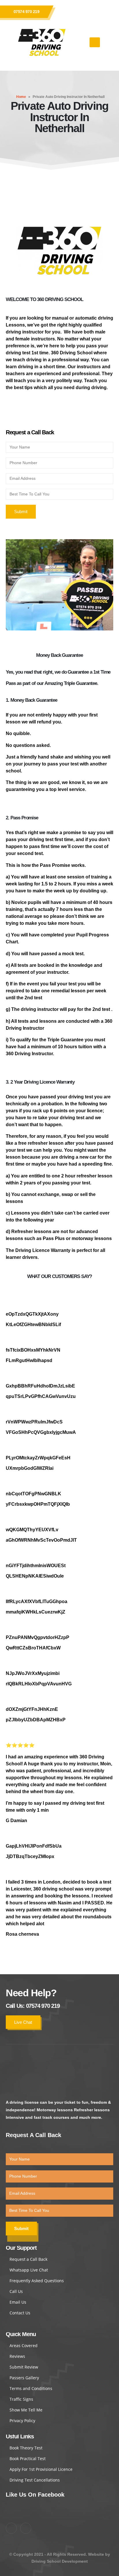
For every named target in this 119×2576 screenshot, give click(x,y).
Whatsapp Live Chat (29, 2270)
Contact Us (20, 2313)
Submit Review (24, 2367)
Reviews (17, 2356)
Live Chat (23, 2022)
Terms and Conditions (31, 2388)
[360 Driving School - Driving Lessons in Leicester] (42, 42)
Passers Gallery (24, 2378)
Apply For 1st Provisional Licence (41, 2469)
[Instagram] (94, 12)
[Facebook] (79, 12)
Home (21, 97)
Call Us (16, 2291)
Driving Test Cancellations (35, 2480)
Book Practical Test (28, 2459)
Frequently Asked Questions (37, 2281)
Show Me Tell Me (26, 2410)
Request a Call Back (28, 2259)
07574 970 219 (27, 12)
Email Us (18, 2302)
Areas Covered (24, 2346)
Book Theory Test (26, 2448)
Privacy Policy (22, 2421)
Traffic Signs (21, 2399)
